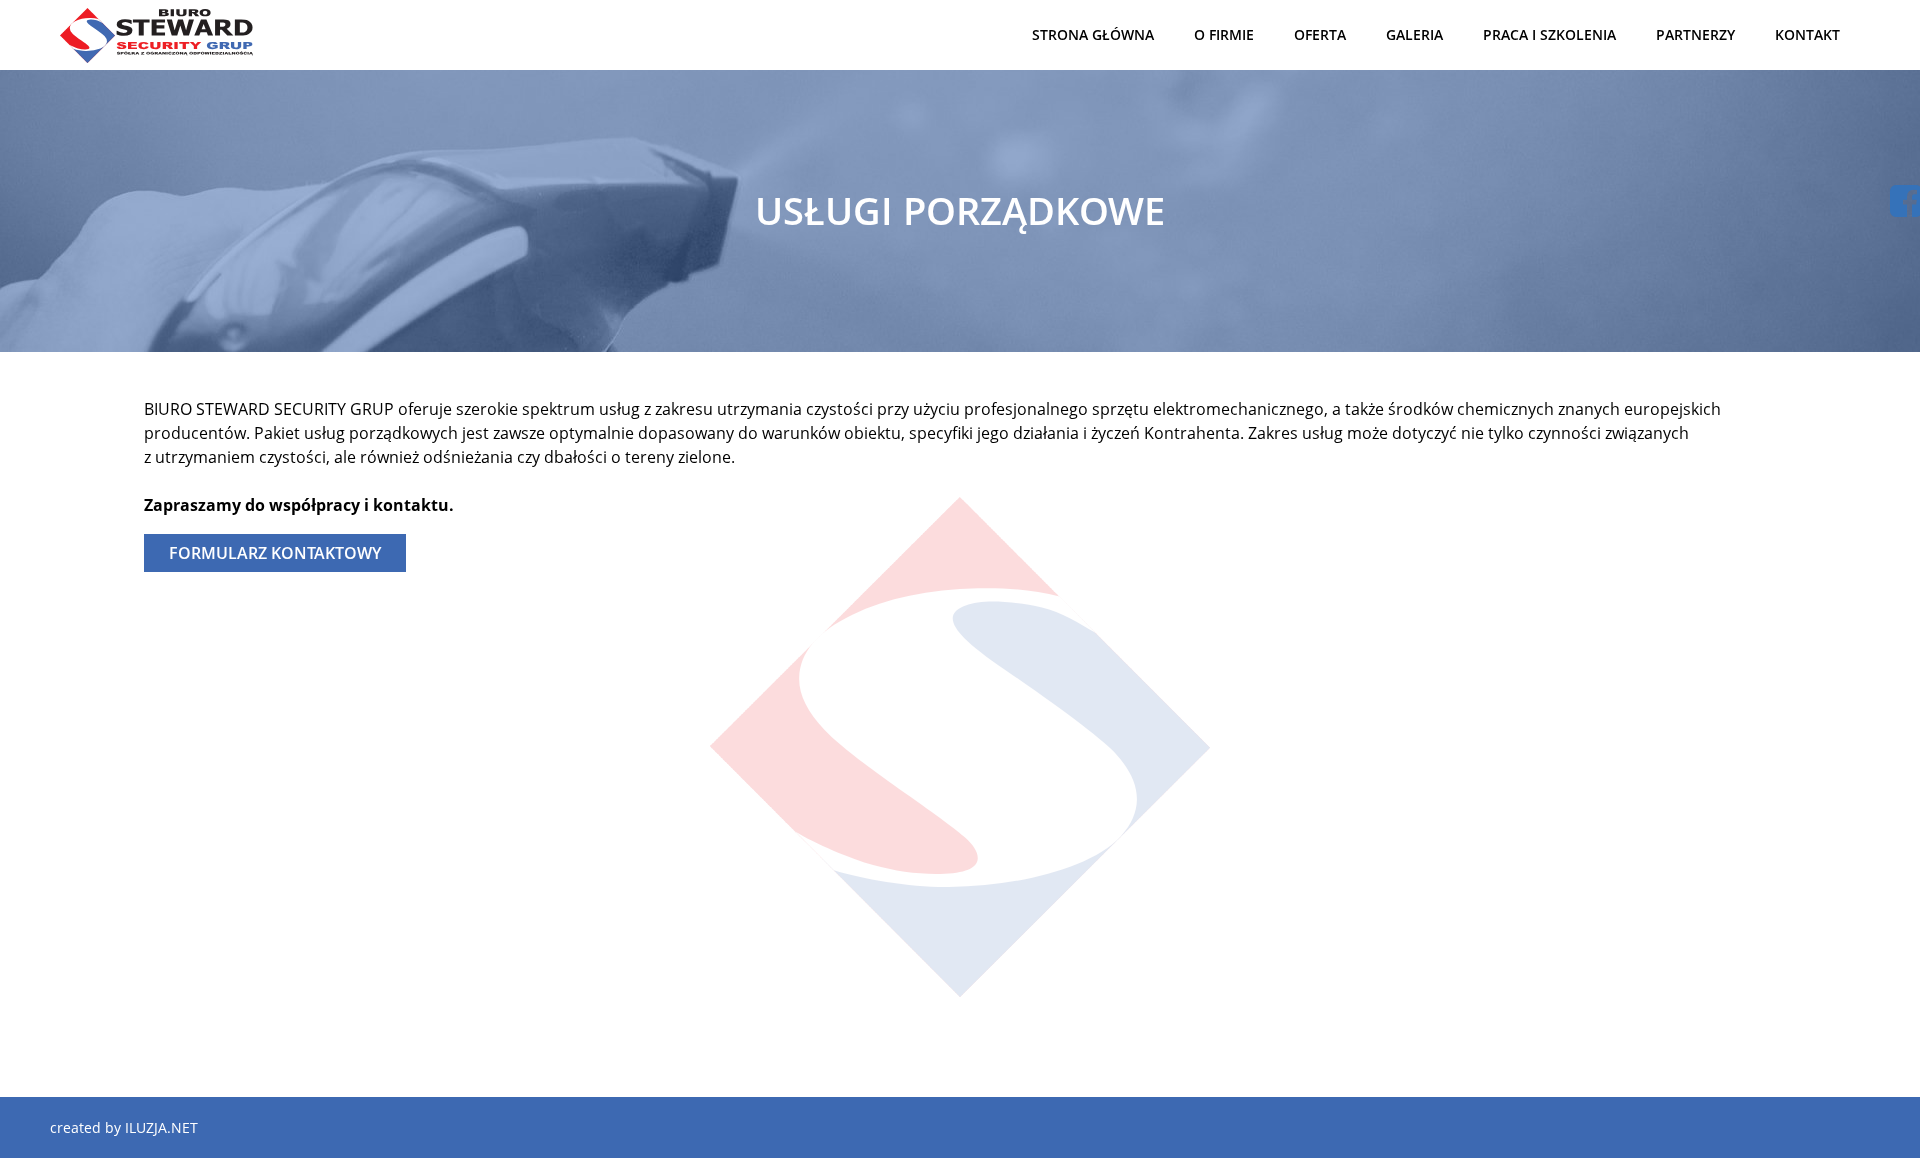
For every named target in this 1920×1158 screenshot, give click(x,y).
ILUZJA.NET (161, 1127)
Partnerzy (1695, 34)
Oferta (1320, 34)
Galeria (1414, 34)
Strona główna (1093, 34)
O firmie (1224, 34)
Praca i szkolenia (1549, 34)
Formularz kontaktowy (275, 553)
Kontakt (1807, 34)
